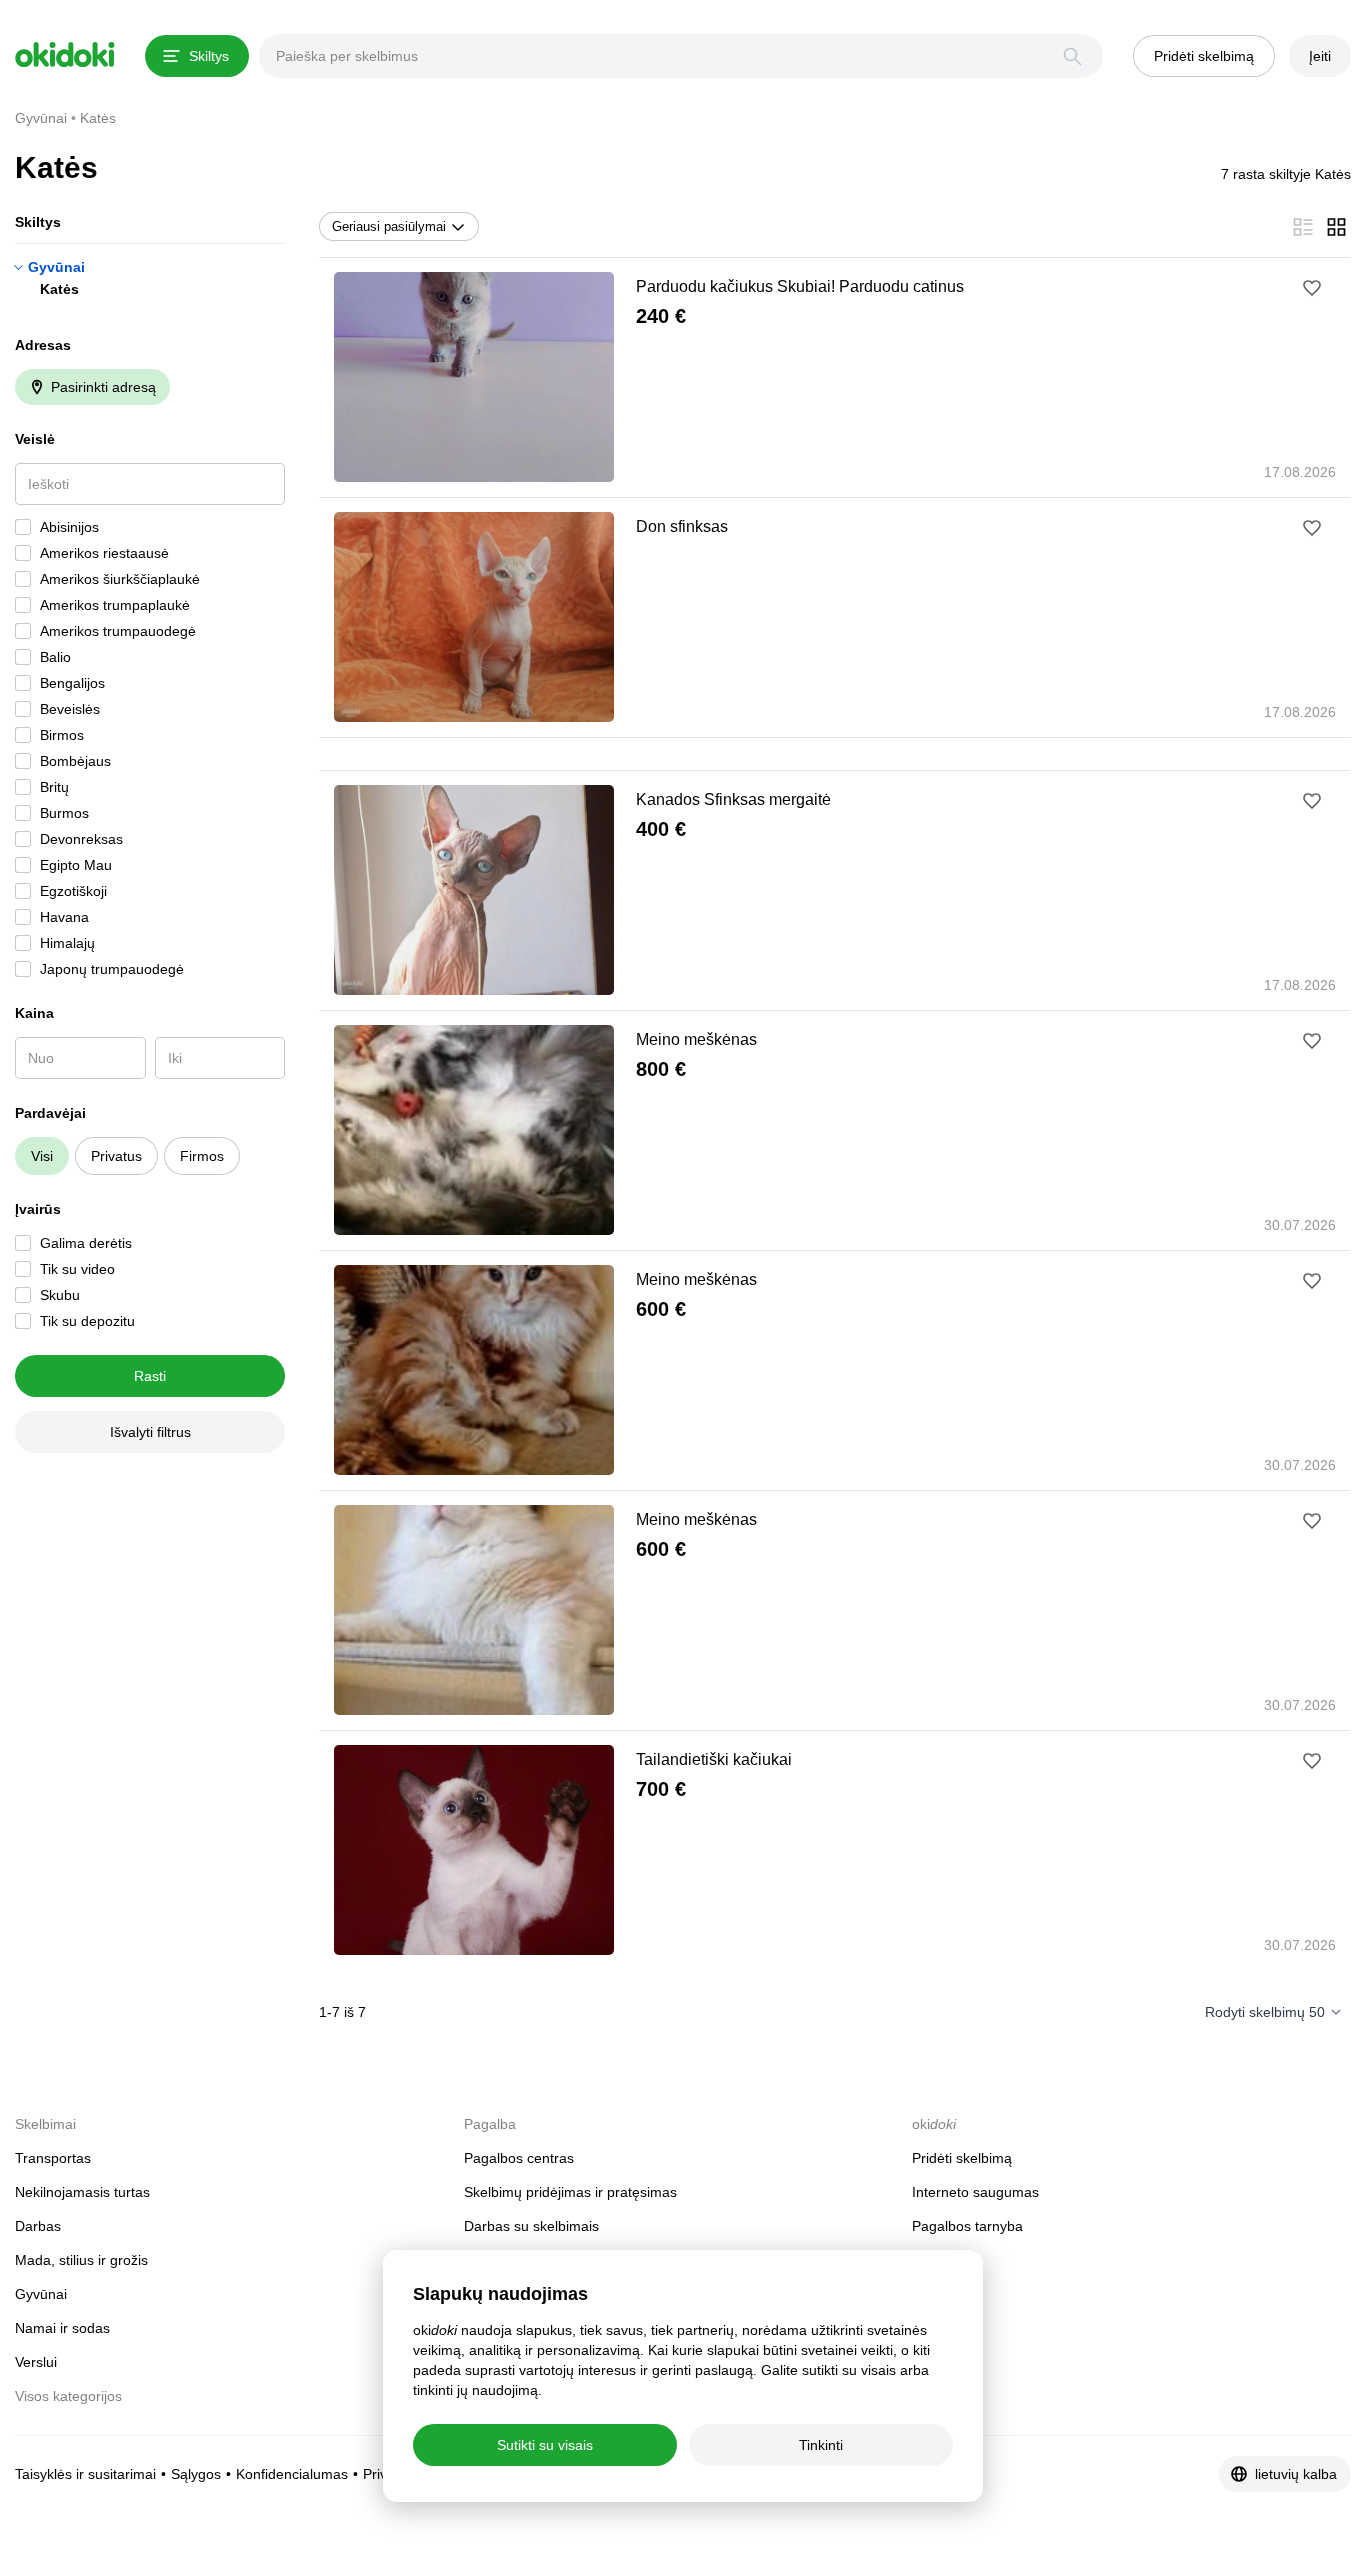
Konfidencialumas (292, 2474)
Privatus (116, 1156)
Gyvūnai (56, 267)
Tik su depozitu (87, 1321)
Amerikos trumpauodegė (118, 631)
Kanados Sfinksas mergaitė (733, 799)
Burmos (64, 813)
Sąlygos (196, 2474)
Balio (55, 657)
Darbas (38, 2226)
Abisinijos (69, 527)
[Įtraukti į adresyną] (1312, 288)
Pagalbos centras (519, 2158)
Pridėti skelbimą (962, 2158)
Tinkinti (821, 2445)
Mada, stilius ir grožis (81, 2260)
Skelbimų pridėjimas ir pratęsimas (570, 2192)
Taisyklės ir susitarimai (85, 2474)
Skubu (60, 1295)
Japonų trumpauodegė (112, 969)
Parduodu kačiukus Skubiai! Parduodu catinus (800, 286)
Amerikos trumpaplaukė (115, 605)
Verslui (36, 2362)
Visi (42, 1156)
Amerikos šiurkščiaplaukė (120, 579)
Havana (64, 917)
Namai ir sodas (62, 2328)
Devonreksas (81, 839)
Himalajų (67, 943)
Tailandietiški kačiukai (714, 1759)
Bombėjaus (75, 761)
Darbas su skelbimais (531, 2226)
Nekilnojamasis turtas (82, 2192)
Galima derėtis (86, 1243)
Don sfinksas (682, 526)
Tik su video (77, 1269)
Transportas (53, 2158)
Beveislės (70, 709)
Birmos (62, 735)
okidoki (65, 55)
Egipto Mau (76, 865)
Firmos (202, 1156)
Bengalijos (72, 683)
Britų (54, 787)
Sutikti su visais (545, 2445)
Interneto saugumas (975, 2192)
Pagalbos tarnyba (967, 2226)
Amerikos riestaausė (104, 553)
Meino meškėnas (696, 1039)
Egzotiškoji (73, 891)
